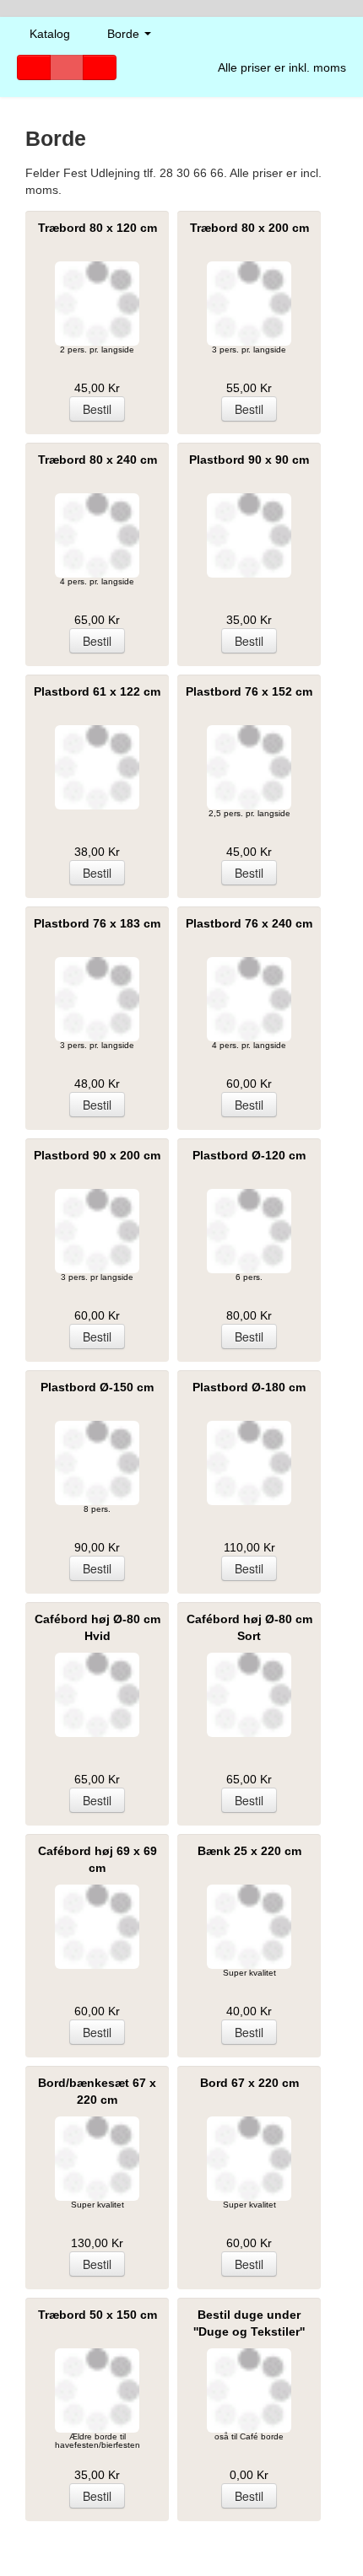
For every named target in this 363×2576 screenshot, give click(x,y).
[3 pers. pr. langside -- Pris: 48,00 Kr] (97, 999)
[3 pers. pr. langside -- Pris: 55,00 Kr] (249, 304)
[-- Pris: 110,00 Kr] (249, 1463)
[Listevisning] (34, 67)
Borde (125, 34)
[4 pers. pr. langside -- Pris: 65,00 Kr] (97, 535)
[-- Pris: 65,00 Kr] (97, 1695)
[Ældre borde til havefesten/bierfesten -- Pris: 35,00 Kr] (97, 2390)
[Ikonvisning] (67, 67)
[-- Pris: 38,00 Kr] (97, 767)
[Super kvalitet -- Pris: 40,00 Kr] (249, 1927)
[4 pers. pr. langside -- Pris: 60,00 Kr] (249, 999)
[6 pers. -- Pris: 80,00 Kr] (249, 1231)
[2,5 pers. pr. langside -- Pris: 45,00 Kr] (249, 767)
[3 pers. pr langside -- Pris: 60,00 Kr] (97, 1231)
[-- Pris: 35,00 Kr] (249, 535)
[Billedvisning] (100, 67)
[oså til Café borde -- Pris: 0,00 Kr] (249, 2390)
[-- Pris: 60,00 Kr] (97, 1927)
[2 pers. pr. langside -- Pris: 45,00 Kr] (97, 304)
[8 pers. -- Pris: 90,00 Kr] (97, 1463)
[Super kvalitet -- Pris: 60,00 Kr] (249, 2159)
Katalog (50, 34)
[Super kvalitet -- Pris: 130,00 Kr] (97, 2159)
